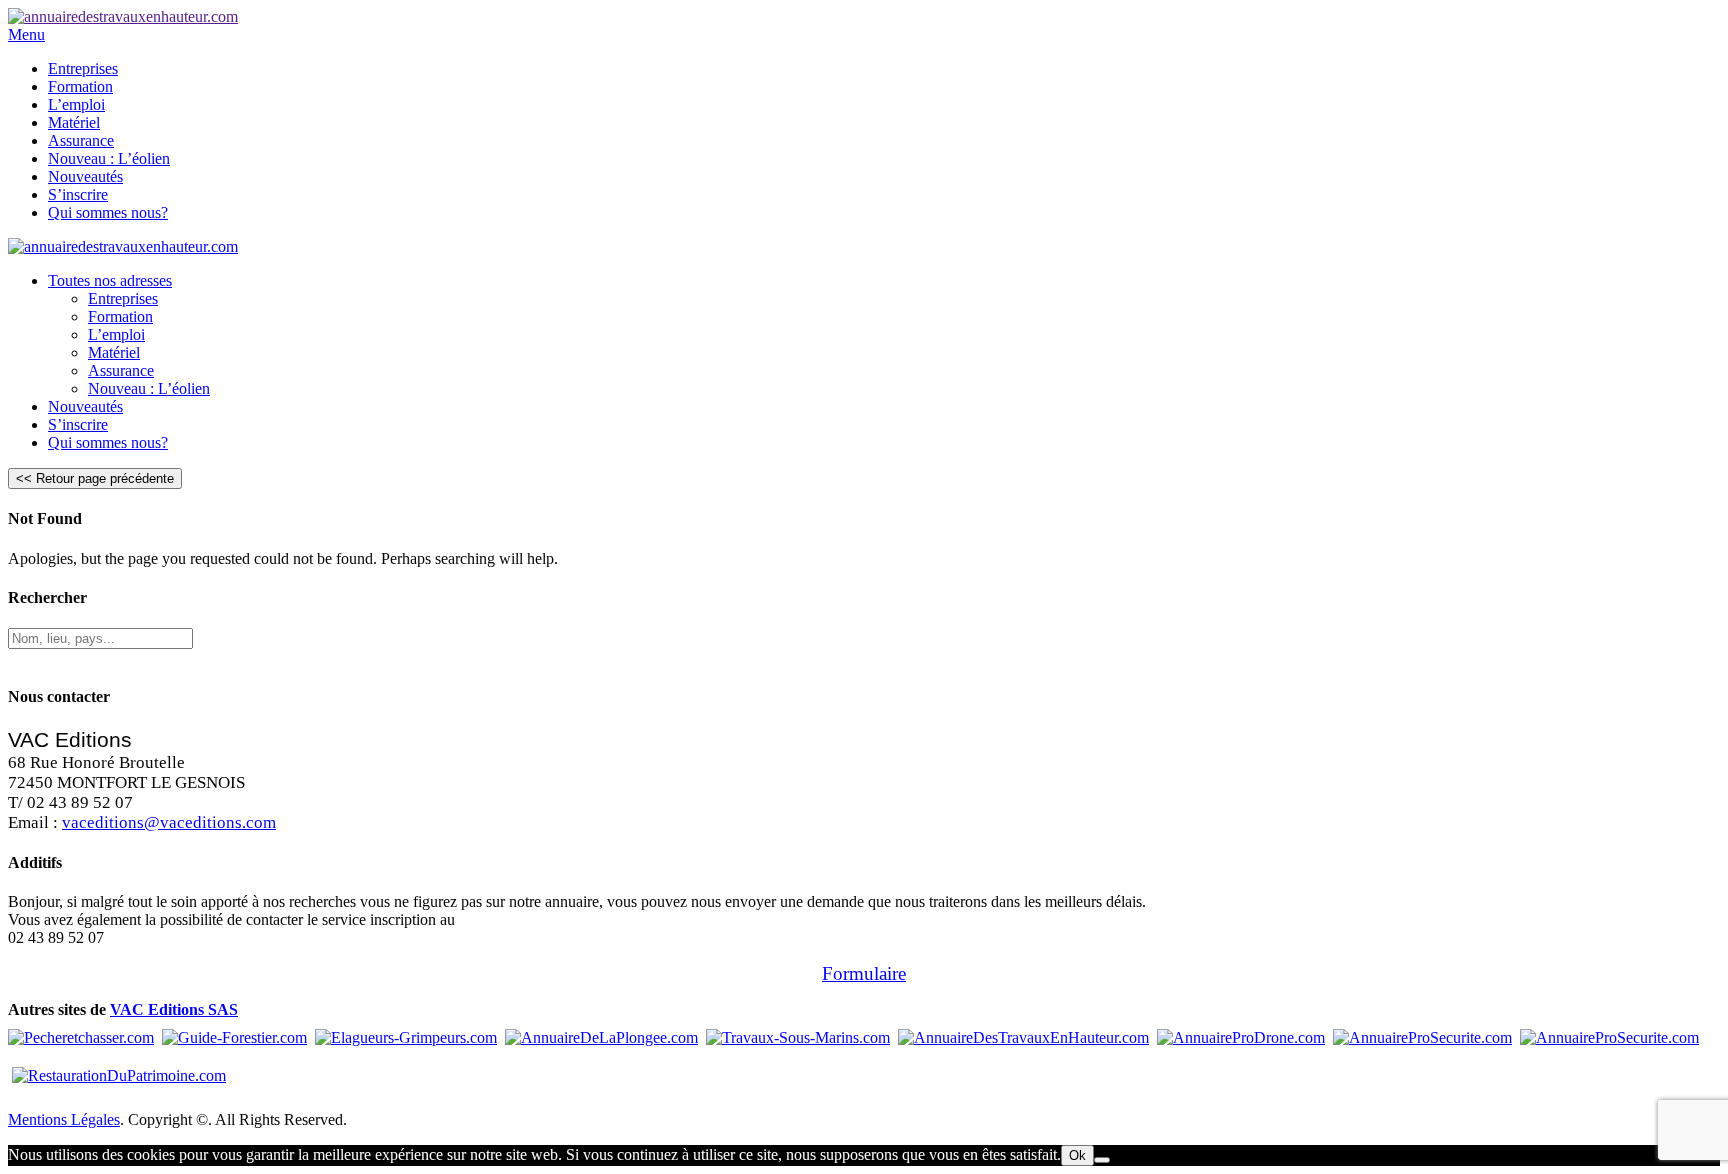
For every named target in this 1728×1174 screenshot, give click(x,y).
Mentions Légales (64, 1119)
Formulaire (864, 973)
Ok (1077, 1155)
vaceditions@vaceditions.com (169, 822)
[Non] (1102, 1160)
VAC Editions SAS (174, 1009)
